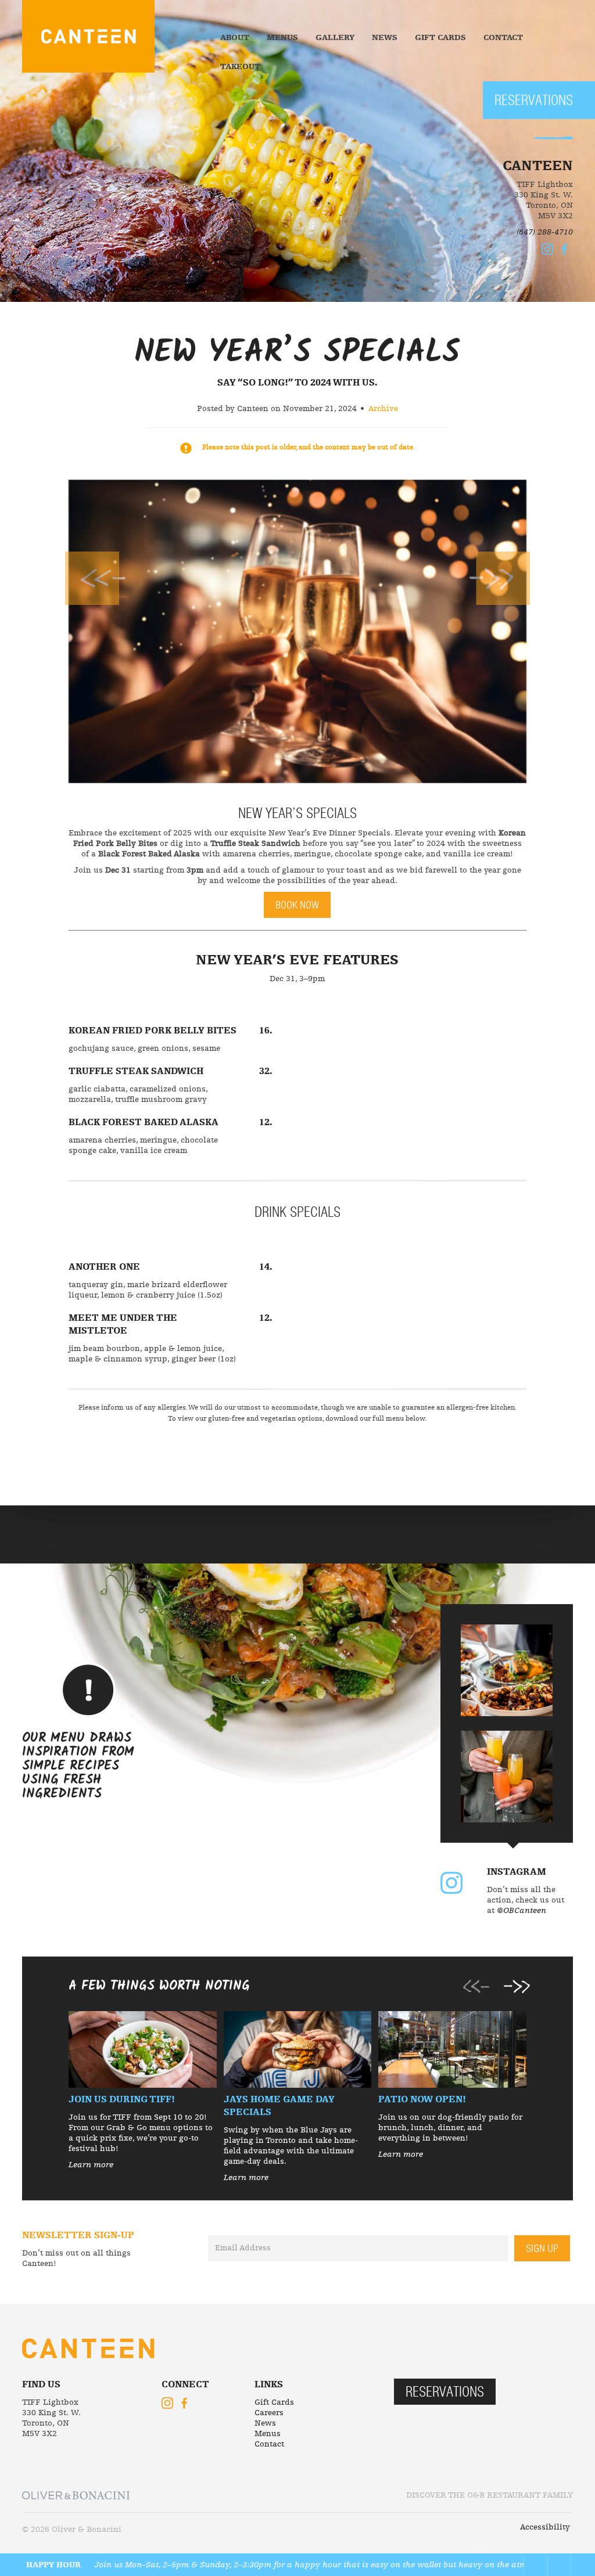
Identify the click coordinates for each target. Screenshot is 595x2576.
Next (500, 578)
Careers (269, 2413)
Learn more (91, 2165)
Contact (503, 38)
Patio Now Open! (422, 2100)
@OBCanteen (521, 1911)
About (235, 38)
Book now (297, 906)
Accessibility (545, 2527)
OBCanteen (451, 1883)
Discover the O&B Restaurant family (490, 2495)
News (385, 38)
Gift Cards (440, 38)
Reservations (534, 101)
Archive (383, 409)
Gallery (335, 38)
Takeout (240, 67)
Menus (282, 38)
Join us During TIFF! (122, 2100)
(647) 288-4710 (545, 232)
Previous (95, 578)
